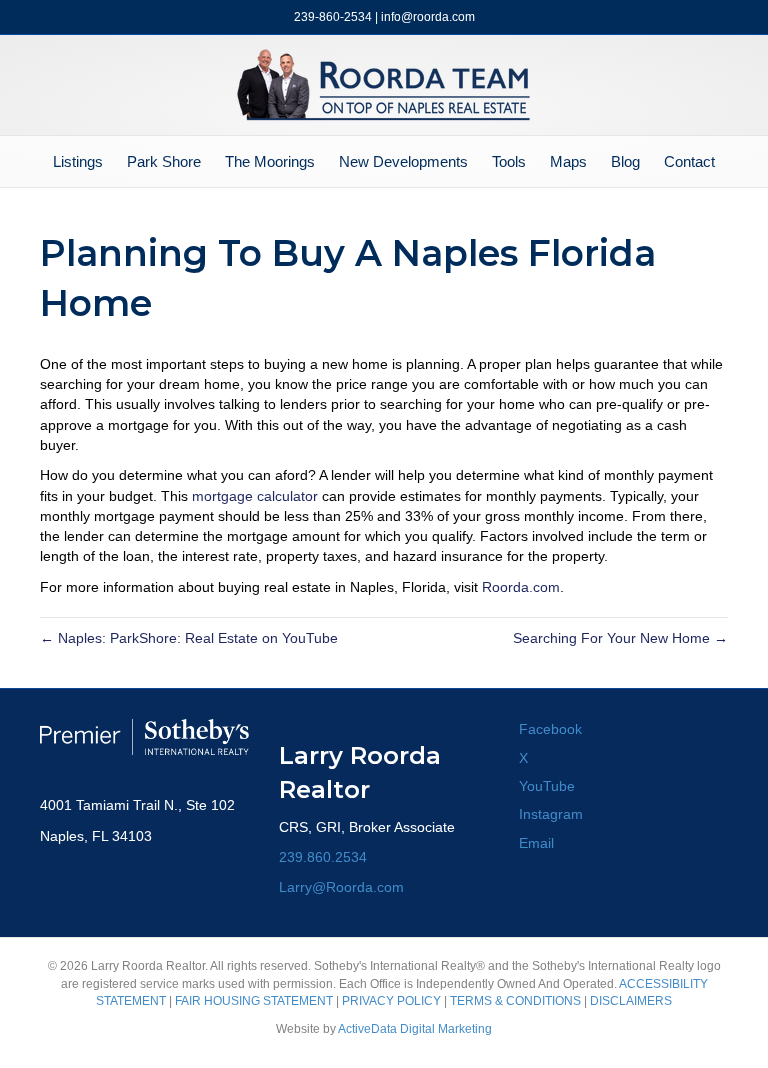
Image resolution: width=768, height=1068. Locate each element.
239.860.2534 (323, 857)
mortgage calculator (255, 496)
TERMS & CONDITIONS (515, 1001)
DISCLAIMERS (631, 1001)
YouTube (547, 786)
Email (536, 843)
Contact (689, 161)
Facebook (550, 729)
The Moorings (270, 161)
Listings (78, 161)
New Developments (403, 161)
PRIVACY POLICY (391, 1001)
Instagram (551, 814)
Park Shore (164, 161)
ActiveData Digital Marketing (415, 1029)
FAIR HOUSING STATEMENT (254, 1001)
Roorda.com (521, 587)
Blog (625, 161)
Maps (568, 161)
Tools (509, 161)
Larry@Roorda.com (341, 887)
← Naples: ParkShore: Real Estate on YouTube (189, 638)
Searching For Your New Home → (620, 638)
